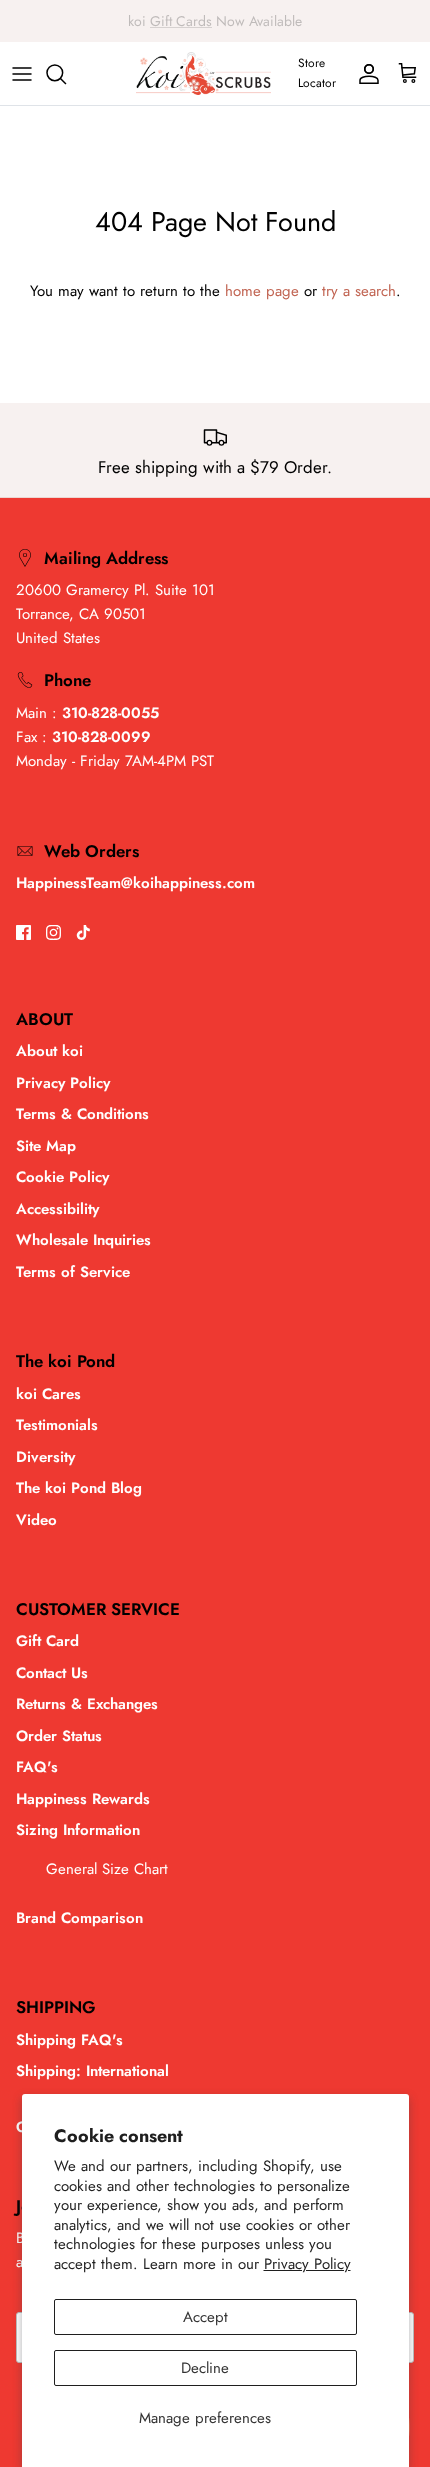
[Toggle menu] (22, 74)
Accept (205, 2317)
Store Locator (317, 72)
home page (262, 291)
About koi (49, 1051)
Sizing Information (78, 1830)
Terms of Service (73, 1272)
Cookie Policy (62, 1177)
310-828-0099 (101, 737)
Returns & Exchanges (87, 1704)
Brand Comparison (79, 1918)
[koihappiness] (203, 73)
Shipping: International (92, 2071)
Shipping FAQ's (69, 2040)
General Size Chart (107, 1869)
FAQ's (37, 1767)
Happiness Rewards (83, 1799)
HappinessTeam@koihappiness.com (135, 883)
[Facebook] (23, 932)
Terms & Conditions (82, 1114)
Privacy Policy (307, 2264)
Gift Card (47, 1641)
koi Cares (48, 1394)
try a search (359, 291)
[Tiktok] (83, 932)
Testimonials (57, 1425)
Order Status (59, 1736)
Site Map (46, 1146)
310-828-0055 (110, 713)
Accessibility (57, 1209)
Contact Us (52, 1673)
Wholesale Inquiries (83, 1240)
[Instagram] (53, 932)
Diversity (45, 1457)
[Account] (364, 74)
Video (36, 1520)
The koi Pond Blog (79, 1488)
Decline (205, 2368)
